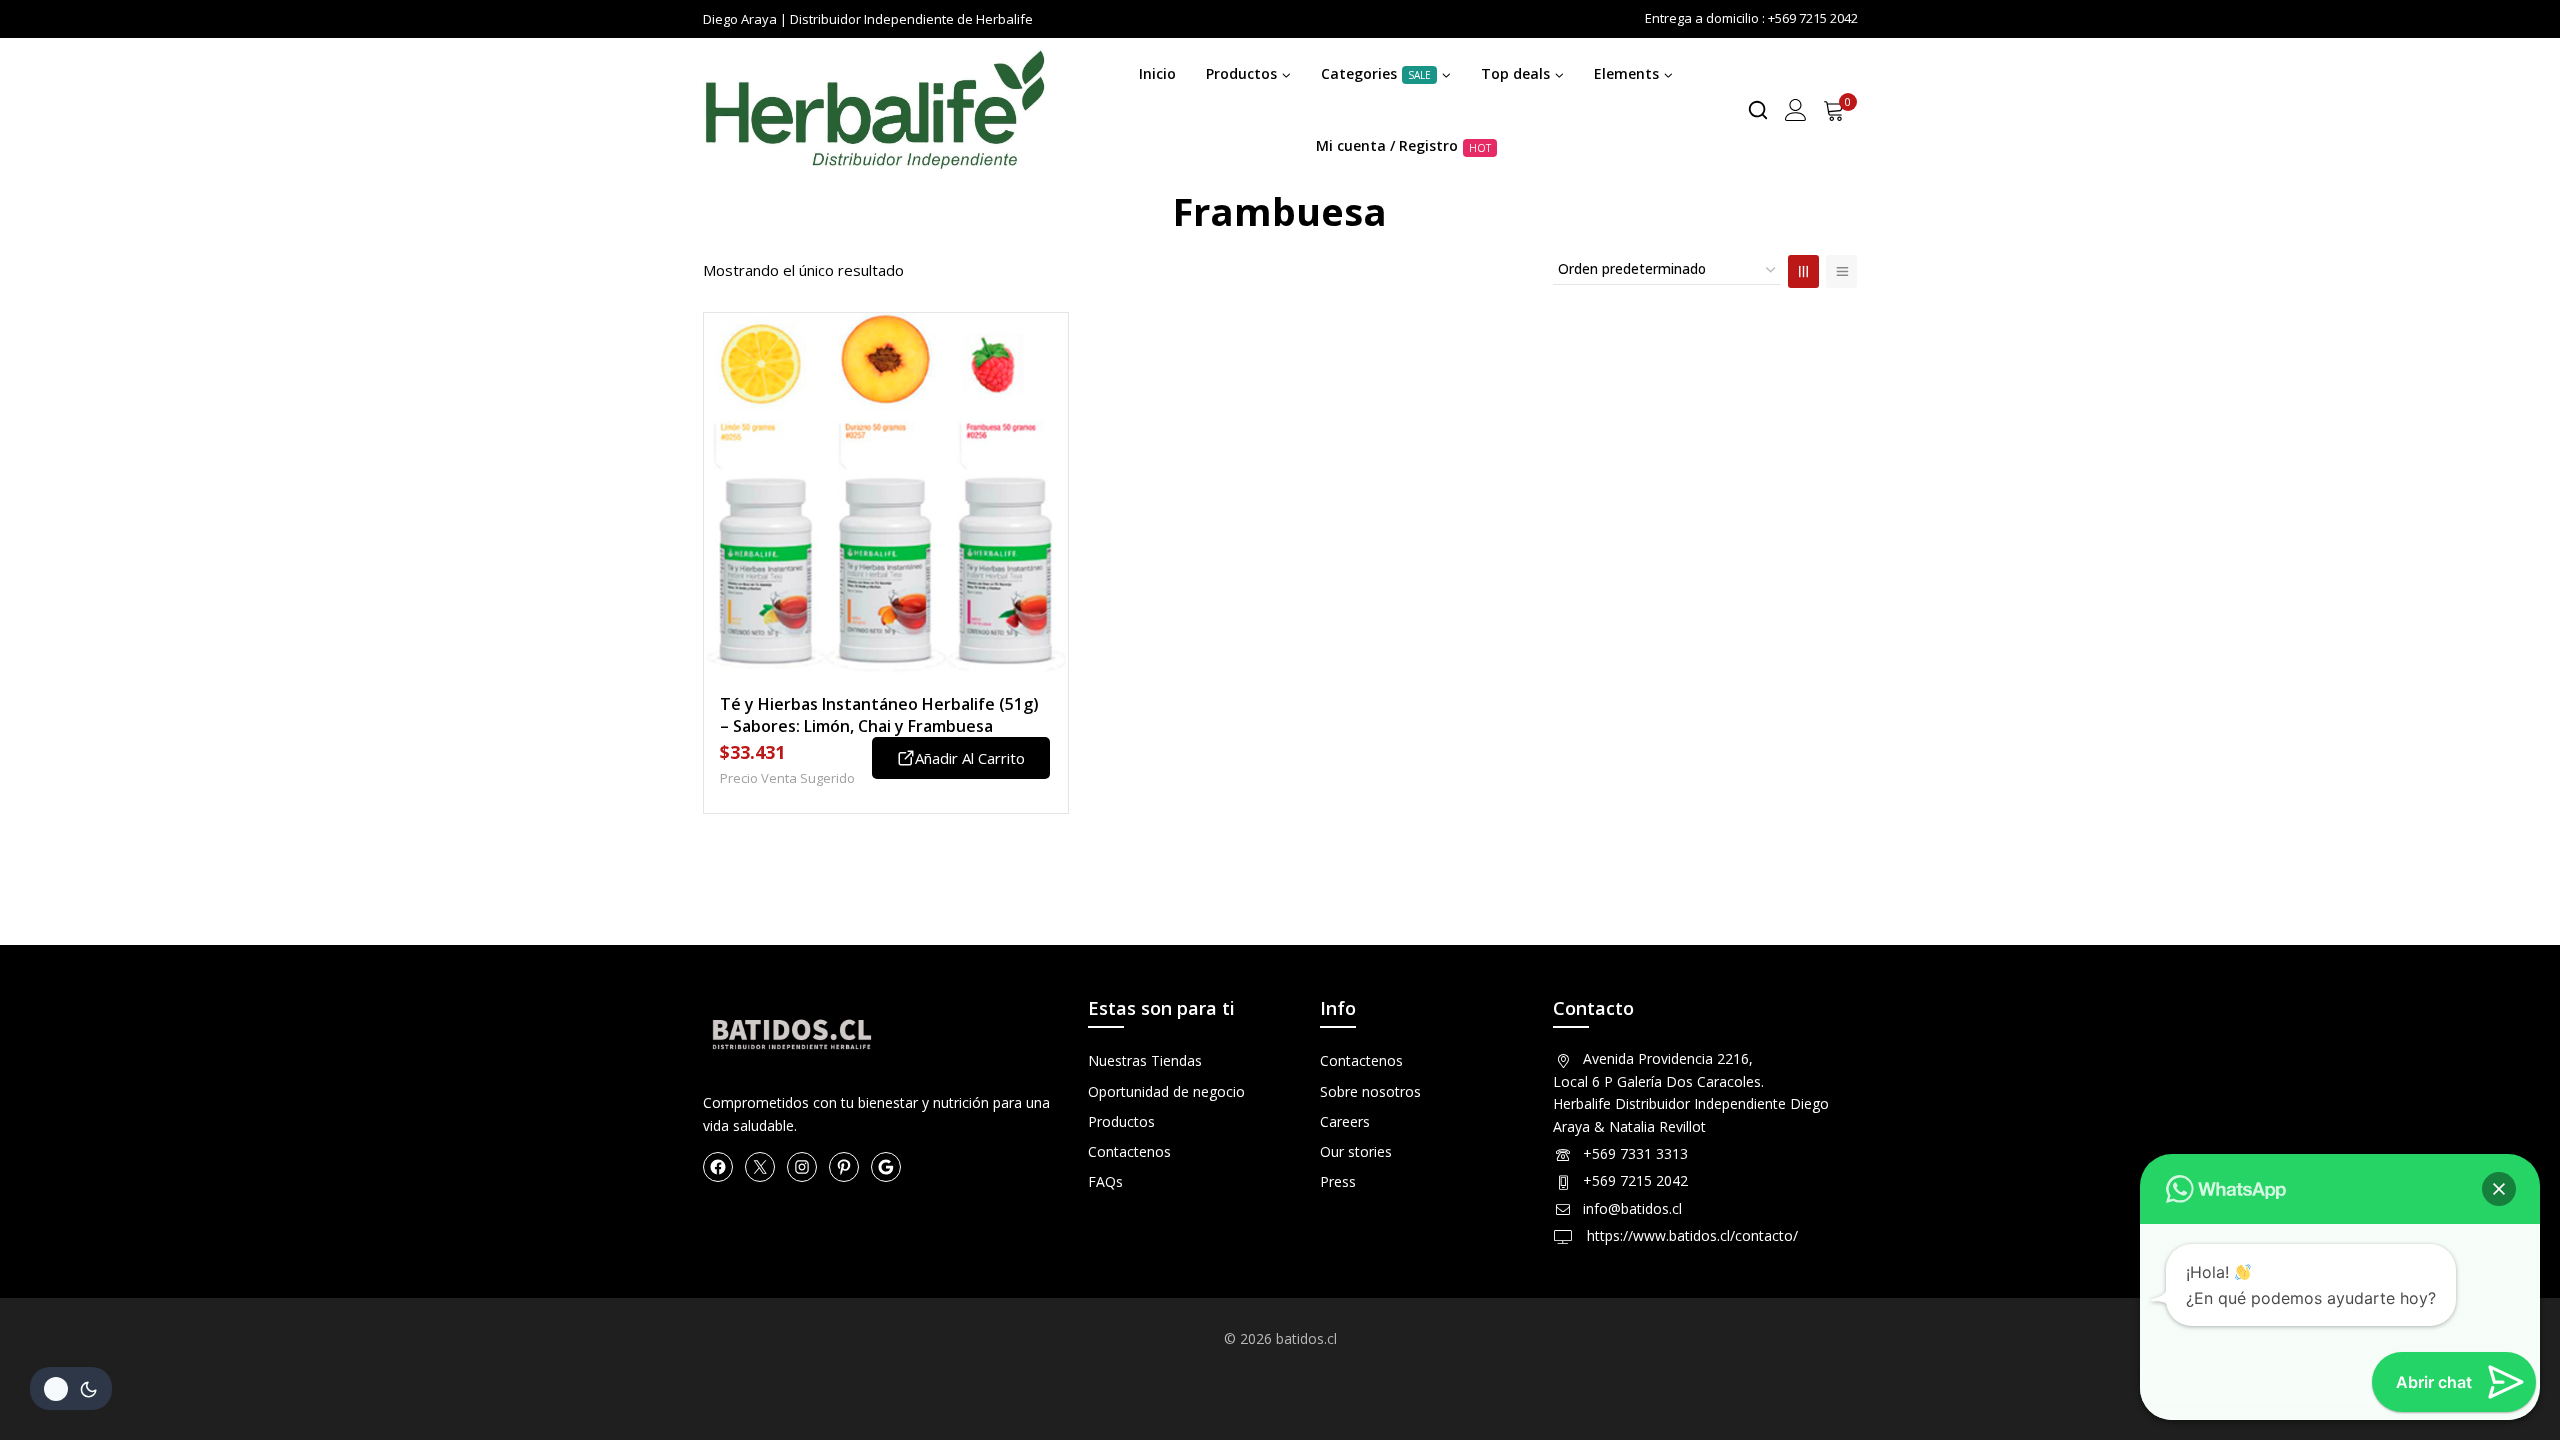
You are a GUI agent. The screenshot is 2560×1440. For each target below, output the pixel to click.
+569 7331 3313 (1635, 1153)
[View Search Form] (1758, 110)
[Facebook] (718, 1167)
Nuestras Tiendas (1145, 1060)
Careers (1345, 1121)
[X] (760, 1167)
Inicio (1157, 73)
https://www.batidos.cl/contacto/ (1690, 1235)
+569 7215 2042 (1635, 1180)
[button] (2499, 1189)
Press (1338, 1181)
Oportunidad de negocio (1166, 1091)
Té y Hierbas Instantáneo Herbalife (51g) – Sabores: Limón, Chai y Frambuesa (879, 715)
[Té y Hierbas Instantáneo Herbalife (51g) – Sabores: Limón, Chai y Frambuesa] (886, 495)
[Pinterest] (844, 1167)
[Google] (886, 1167)
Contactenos (1129, 1151)
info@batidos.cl (1632, 1208)
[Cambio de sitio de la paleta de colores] (71, 1388)
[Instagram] (802, 1167)
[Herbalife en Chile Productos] (874, 110)
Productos (1121, 1121)
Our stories (1356, 1151)
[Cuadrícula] (1803, 271)
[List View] (1841, 271)
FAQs (1105, 1181)
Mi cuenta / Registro (1403, 145)
